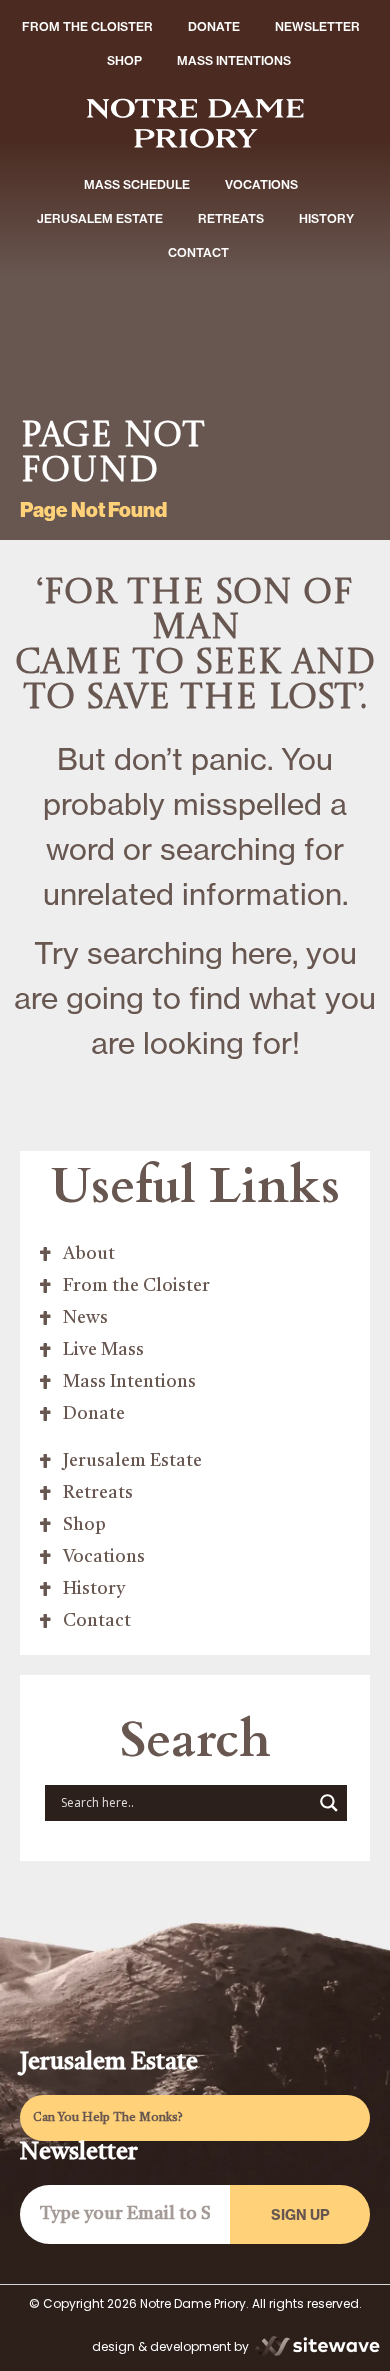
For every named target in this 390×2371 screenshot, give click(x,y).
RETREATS (231, 218)
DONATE (214, 26)
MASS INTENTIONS (234, 60)
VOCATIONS (261, 184)
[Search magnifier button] (329, 1803)
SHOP (124, 60)
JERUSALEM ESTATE (100, 218)
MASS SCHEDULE (137, 184)
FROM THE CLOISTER (87, 26)
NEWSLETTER (317, 26)
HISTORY (326, 218)
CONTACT (198, 252)
